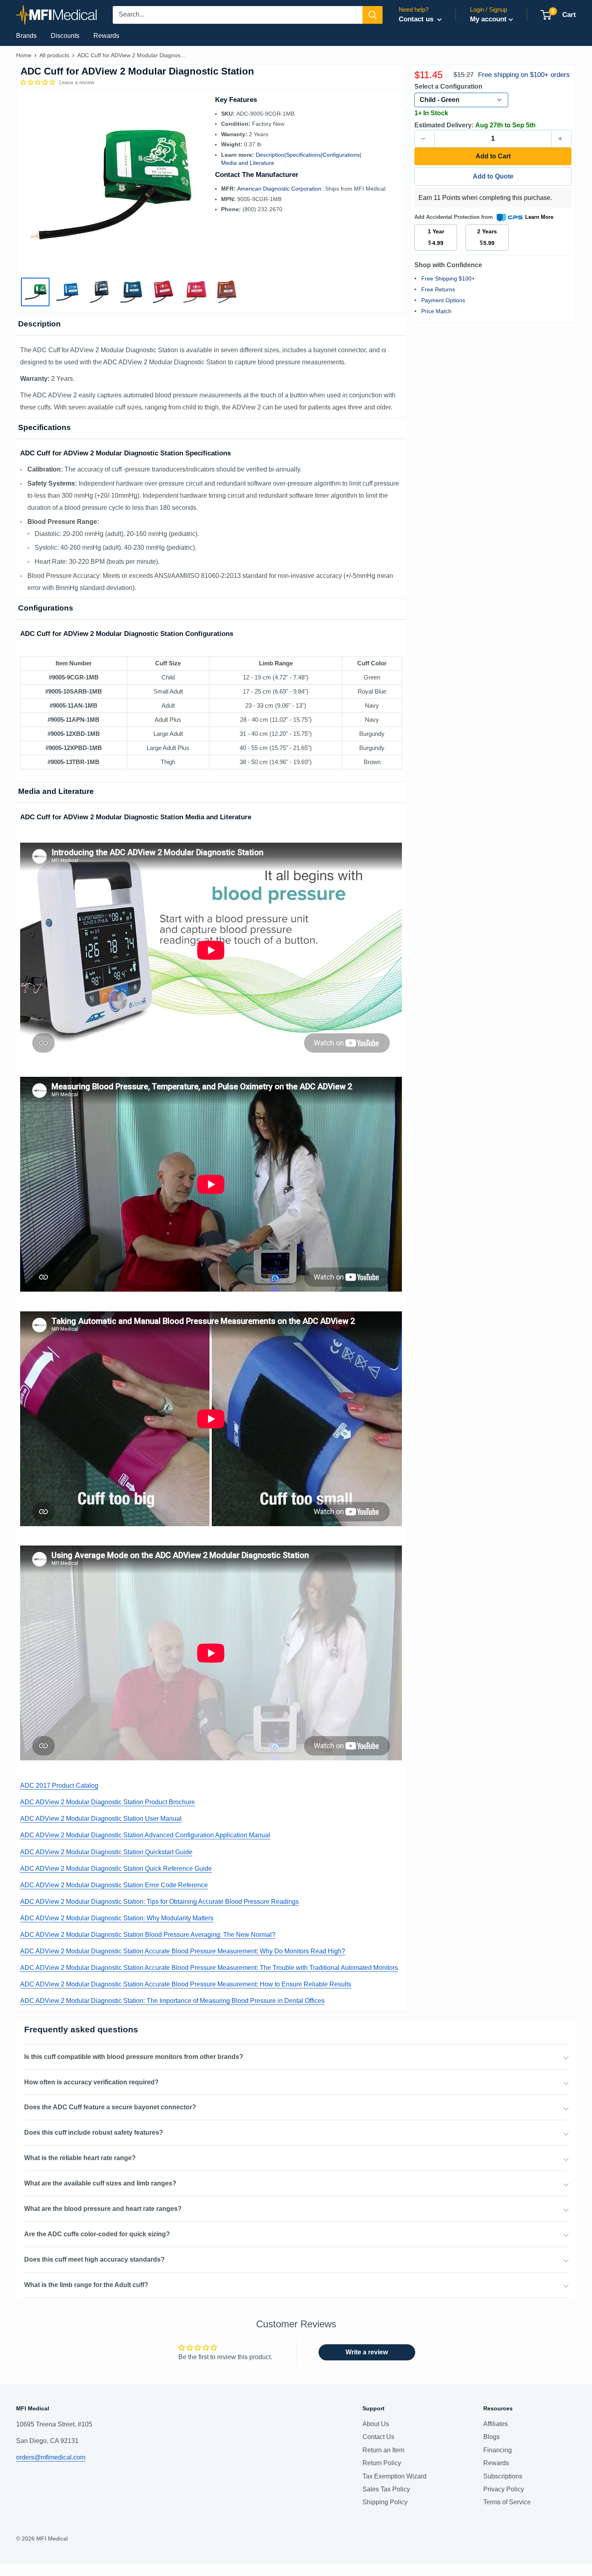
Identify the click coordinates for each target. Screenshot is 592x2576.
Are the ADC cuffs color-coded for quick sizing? (97, 2234)
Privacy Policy (504, 2489)
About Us (376, 2424)
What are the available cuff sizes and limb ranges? (100, 2183)
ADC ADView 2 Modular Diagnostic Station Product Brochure (108, 1802)
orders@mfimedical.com (51, 2457)
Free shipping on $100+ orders (524, 75)
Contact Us (378, 2437)
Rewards (106, 36)
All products (54, 55)
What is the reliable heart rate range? (80, 2158)
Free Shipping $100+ (448, 278)
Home (24, 55)
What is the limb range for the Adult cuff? (86, 2285)
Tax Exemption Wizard (394, 2476)
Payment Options (443, 300)
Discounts (65, 36)
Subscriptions (503, 2476)
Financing (498, 2450)
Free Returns (438, 289)
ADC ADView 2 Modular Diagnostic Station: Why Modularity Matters (117, 1918)
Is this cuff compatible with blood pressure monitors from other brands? (134, 2057)
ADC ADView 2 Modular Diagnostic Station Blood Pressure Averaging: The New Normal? (148, 1935)
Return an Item (383, 2450)
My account (488, 19)
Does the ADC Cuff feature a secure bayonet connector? (110, 2107)
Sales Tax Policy (386, 2489)
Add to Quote (493, 176)
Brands (26, 36)
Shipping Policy (385, 2502)
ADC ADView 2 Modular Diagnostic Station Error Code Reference (114, 1885)
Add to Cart (493, 156)
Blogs (492, 2437)
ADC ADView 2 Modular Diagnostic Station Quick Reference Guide (116, 1869)
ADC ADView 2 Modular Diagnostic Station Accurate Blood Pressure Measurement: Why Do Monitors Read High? (183, 1951)
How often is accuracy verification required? (91, 2082)
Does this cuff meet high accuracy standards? (94, 2259)
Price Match (436, 311)
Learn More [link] (539, 217)
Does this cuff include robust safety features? (94, 2132)
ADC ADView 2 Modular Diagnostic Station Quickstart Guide (106, 1852)
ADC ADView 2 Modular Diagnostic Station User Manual (101, 1819)
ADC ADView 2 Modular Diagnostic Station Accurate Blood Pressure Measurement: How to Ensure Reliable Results (186, 1984)
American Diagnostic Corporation (280, 189)
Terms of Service (507, 2502)
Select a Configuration (448, 86)
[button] (39, 82)
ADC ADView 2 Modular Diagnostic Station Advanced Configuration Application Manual (145, 1835)
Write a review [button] (367, 2352)
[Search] (373, 15)
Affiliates (496, 2424)
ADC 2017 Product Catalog (59, 1786)
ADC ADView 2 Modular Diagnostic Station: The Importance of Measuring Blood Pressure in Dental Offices (172, 2001)
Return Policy (382, 2463)
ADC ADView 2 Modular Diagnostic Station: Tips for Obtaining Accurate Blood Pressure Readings (159, 1902)
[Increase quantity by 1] (561, 139)
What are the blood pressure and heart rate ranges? (103, 2209)
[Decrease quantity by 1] (424, 139)
